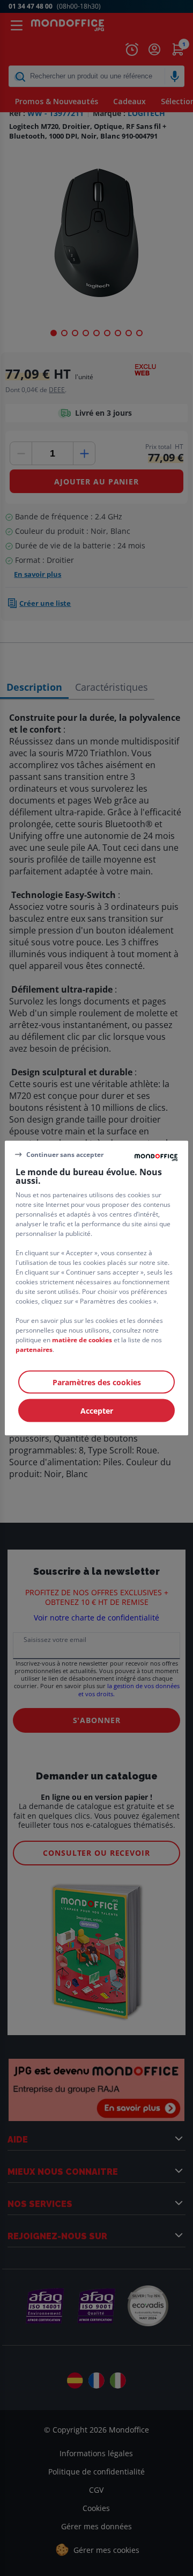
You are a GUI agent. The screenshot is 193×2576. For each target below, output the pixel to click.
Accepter (97, 1411)
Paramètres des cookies (97, 1382)
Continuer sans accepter (65, 1154)
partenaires (34, 1349)
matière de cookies (82, 1340)
